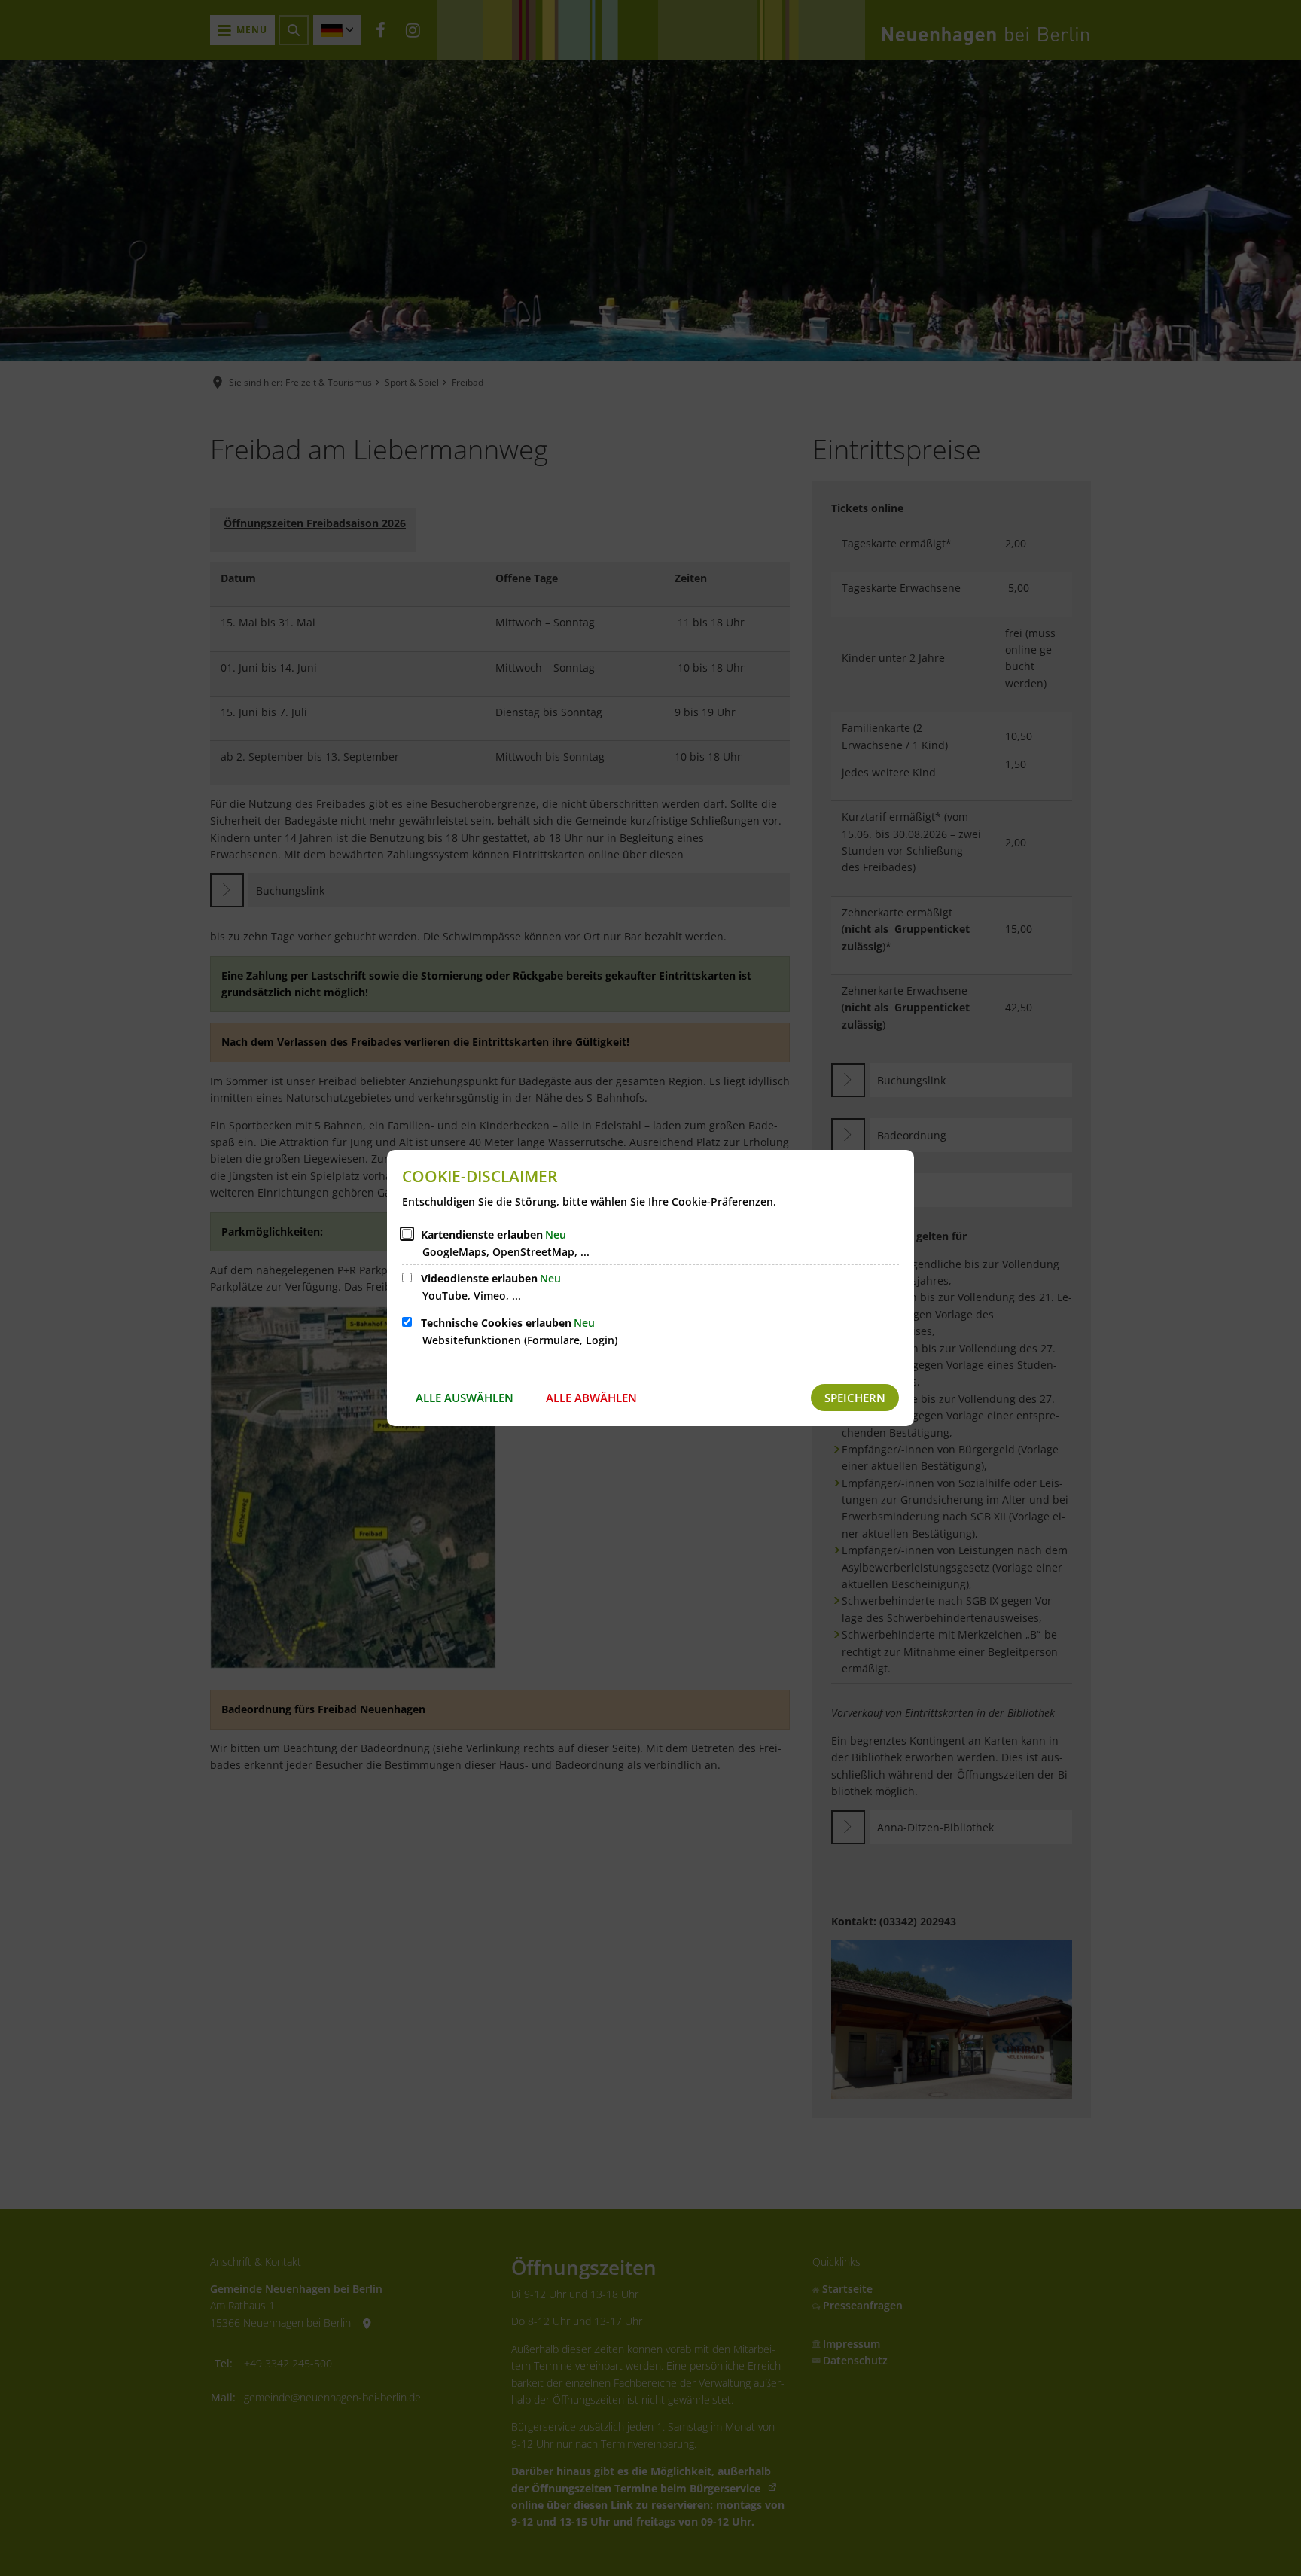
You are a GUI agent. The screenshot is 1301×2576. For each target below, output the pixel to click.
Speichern (855, 1398)
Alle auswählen (465, 1398)
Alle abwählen (591, 1398)
